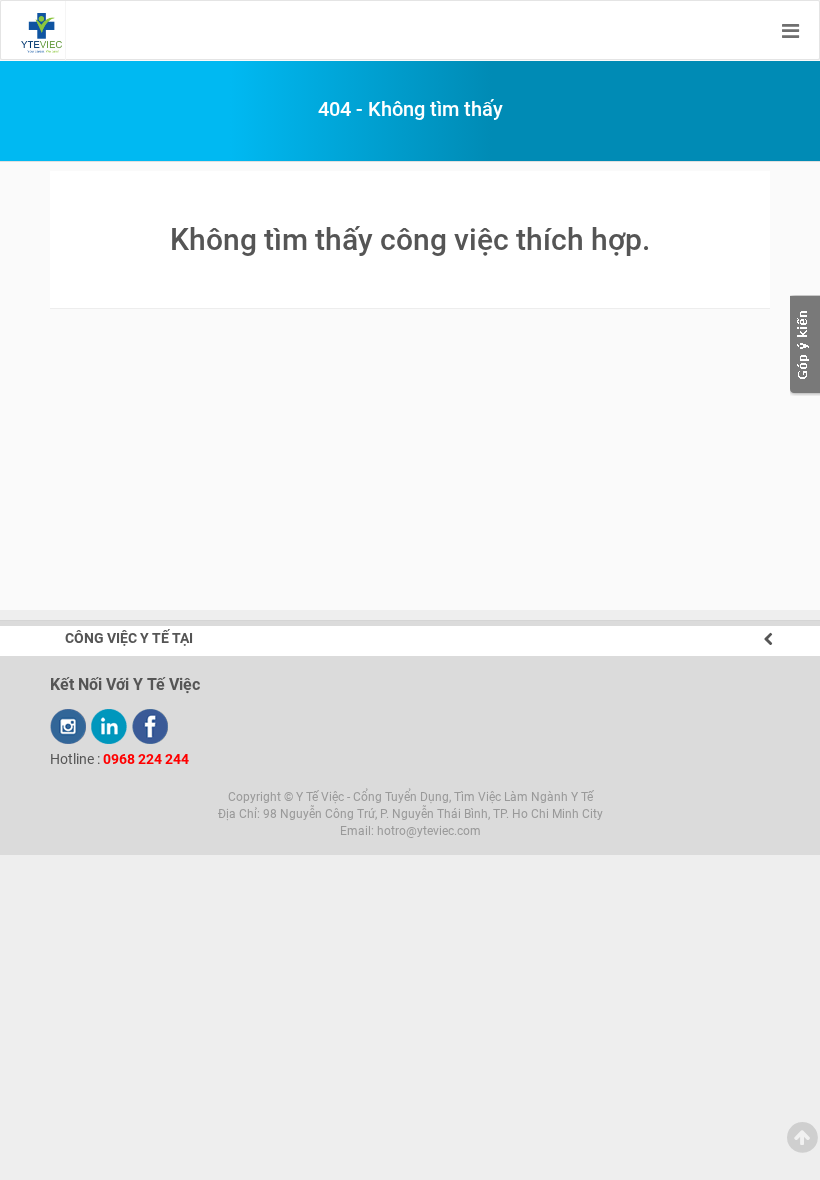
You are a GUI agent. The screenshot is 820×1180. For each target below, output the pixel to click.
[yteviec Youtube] (68, 726)
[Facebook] (150, 726)
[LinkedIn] (109, 726)
